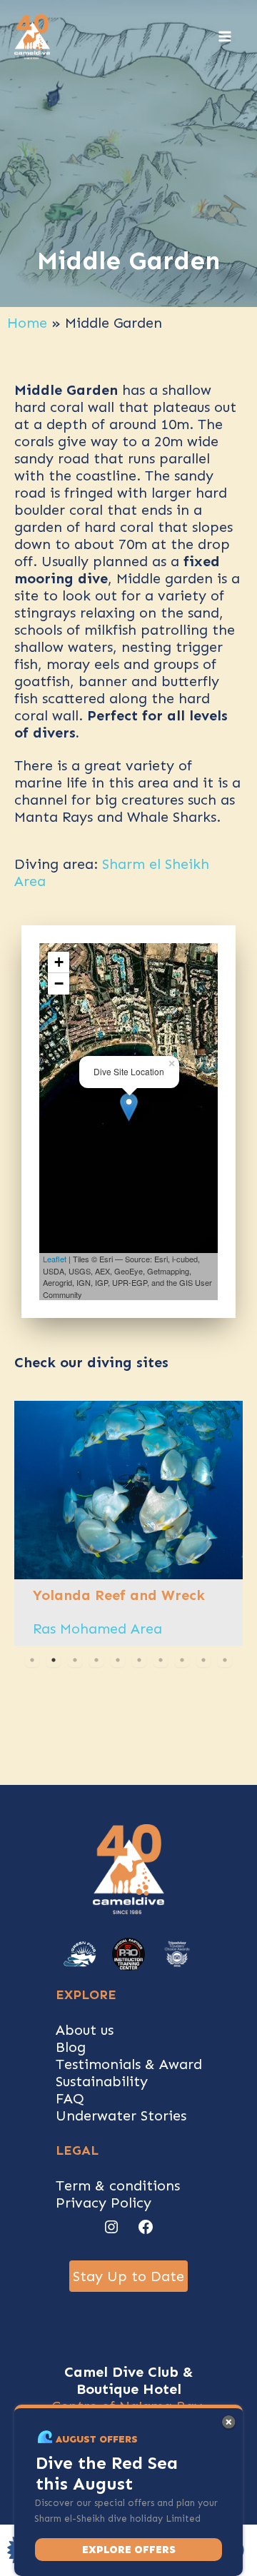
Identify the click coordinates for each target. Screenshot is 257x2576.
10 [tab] (225, 1660)
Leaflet (55, 1259)
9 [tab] (203, 1660)
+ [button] (59, 962)
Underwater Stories (121, 2115)
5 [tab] (118, 1660)
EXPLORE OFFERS (129, 2550)
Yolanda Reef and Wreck (119, 1595)
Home (27, 323)
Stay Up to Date (128, 2276)
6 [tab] (139, 1660)
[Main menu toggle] (225, 36)
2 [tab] (54, 1660)
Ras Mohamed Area (97, 1629)
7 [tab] (161, 1660)
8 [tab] (182, 1660)
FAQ (70, 2098)
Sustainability (102, 2081)
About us (85, 2030)
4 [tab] (96, 1660)
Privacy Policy (104, 2203)
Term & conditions (118, 2185)
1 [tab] (32, 1660)
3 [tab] (75, 1660)
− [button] (59, 983)
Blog (71, 2047)
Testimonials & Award (129, 2064)
